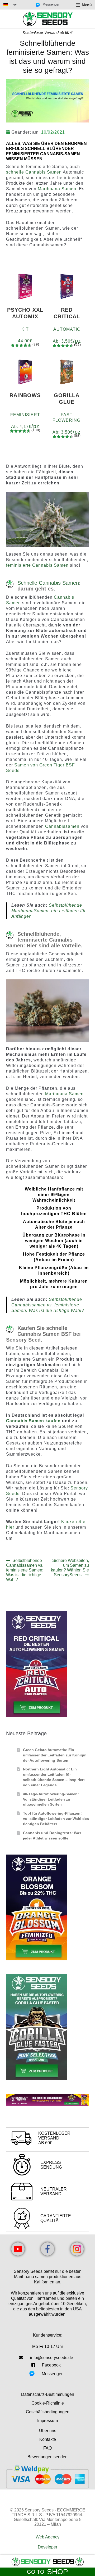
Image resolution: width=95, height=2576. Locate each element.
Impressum (47, 2421)
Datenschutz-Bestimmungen (48, 2394)
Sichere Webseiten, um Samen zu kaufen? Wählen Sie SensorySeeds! (70, 1568)
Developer (47, 2547)
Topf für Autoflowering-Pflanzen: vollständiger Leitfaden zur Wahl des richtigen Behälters (56, 1819)
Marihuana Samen (57, 189)
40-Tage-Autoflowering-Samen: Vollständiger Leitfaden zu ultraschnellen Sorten (51, 1799)
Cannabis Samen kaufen (33, 1421)
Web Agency (47, 2537)
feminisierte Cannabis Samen (37, 565)
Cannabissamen (62, 826)
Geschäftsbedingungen (48, 2412)
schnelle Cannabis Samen (34, 172)
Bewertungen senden (47, 2457)
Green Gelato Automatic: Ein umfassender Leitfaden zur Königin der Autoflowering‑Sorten (55, 1755)
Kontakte (48, 2439)
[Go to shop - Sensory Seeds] (47, 2562)
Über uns (48, 2431)
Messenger (51, 4)
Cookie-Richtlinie (48, 2403)
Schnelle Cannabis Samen (48, 583)
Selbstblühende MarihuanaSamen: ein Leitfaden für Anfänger (49, 911)
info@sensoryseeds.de (52, 2358)
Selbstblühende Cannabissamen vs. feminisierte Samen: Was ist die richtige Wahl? (48, 1305)
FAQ (47, 2448)
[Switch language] (10, 5)
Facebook (51, 2365)
